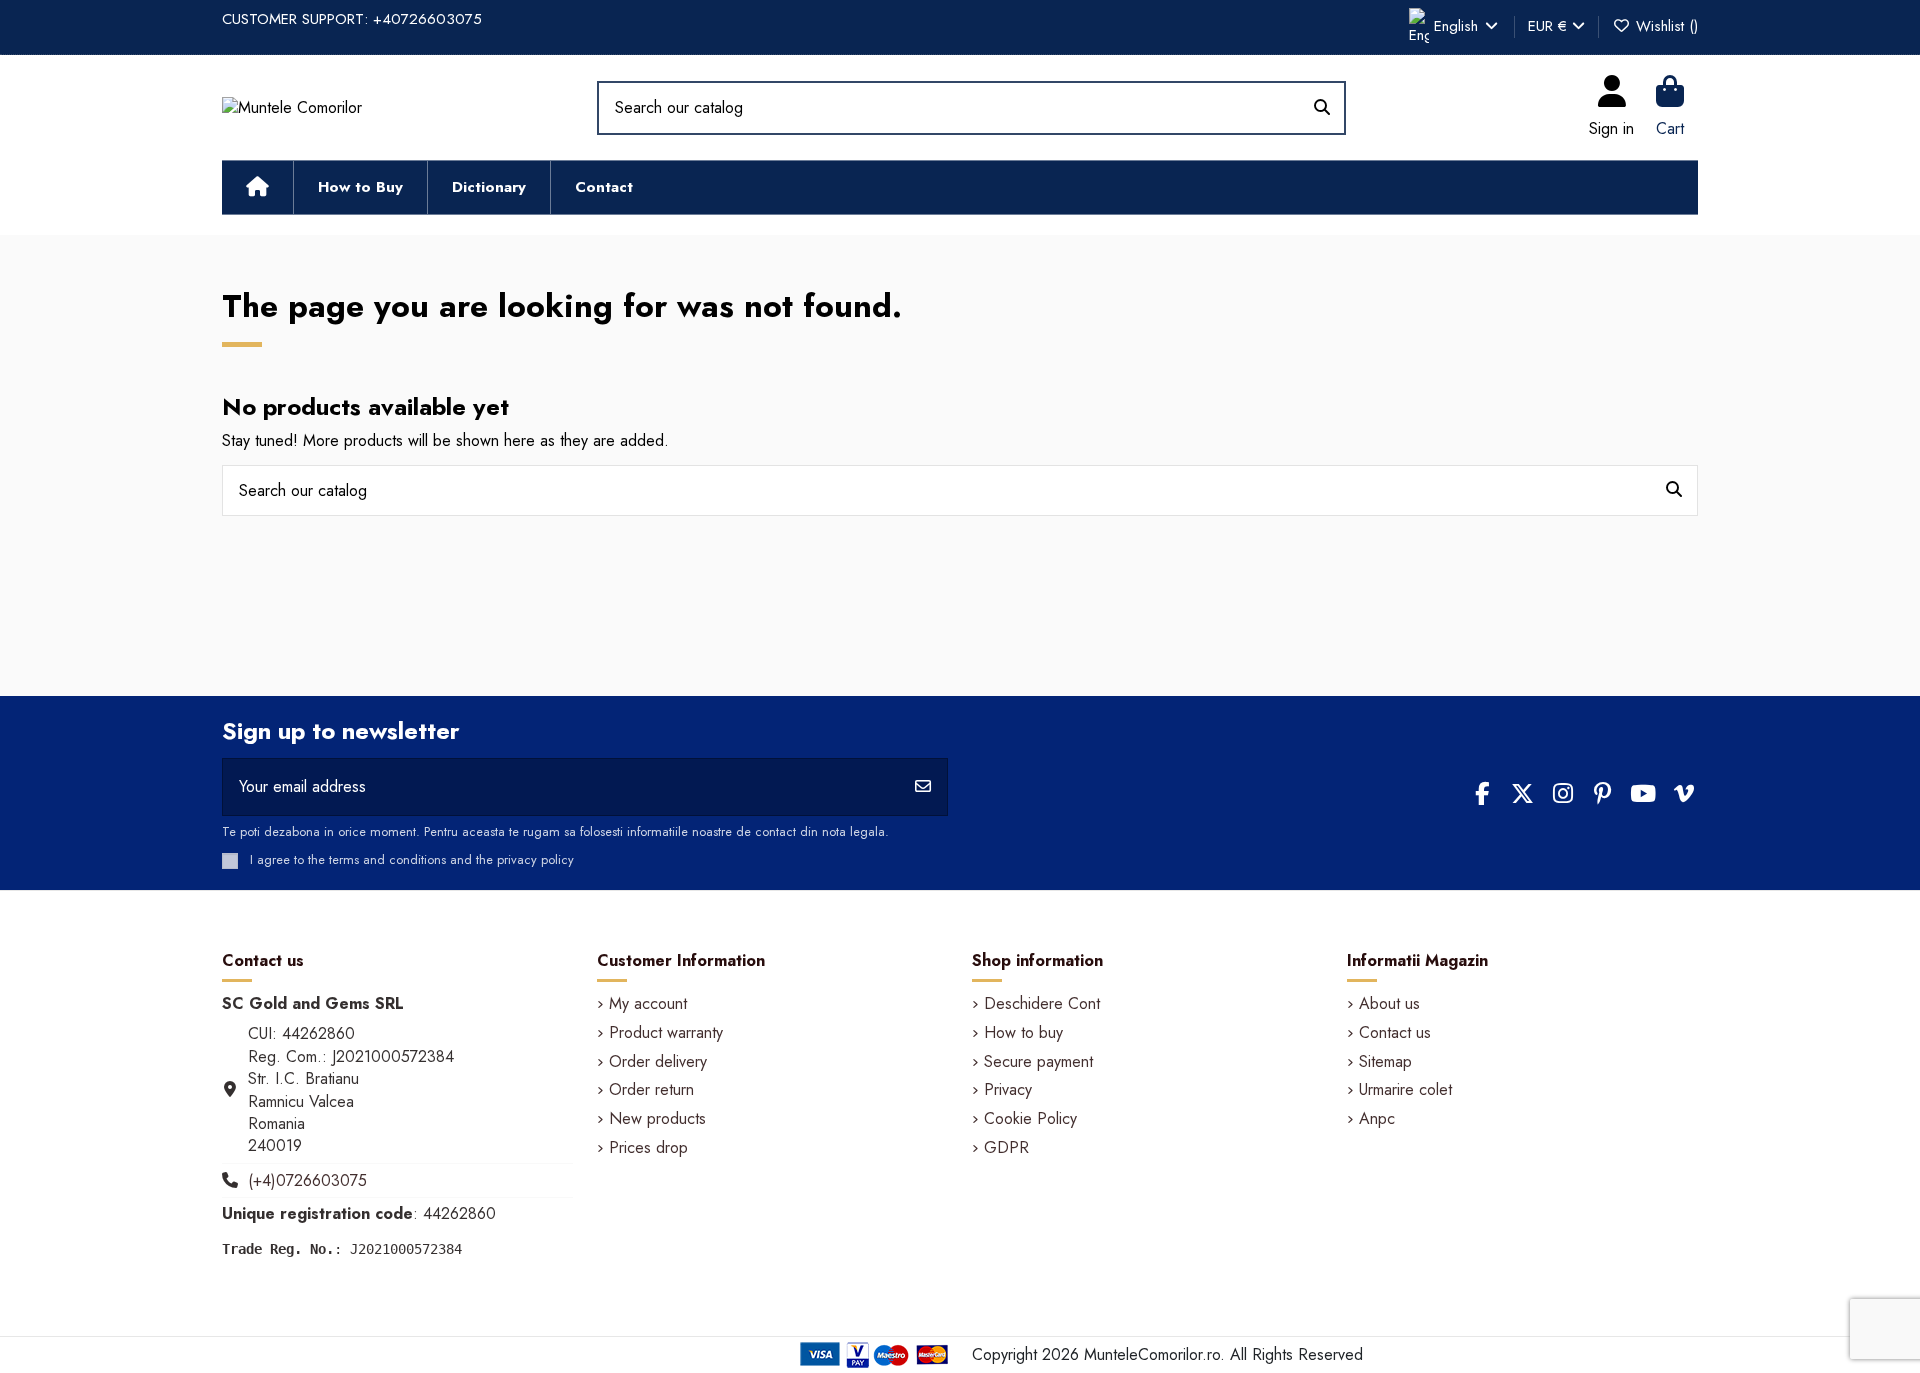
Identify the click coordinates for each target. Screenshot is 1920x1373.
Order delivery (658, 1062)
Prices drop (648, 1148)
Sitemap (1385, 1062)
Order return (651, 1090)
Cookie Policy (1030, 1119)
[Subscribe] (923, 787)
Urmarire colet (1405, 1090)
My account (648, 1004)
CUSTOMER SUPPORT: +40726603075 (352, 19)
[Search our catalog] (1322, 108)
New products (657, 1119)
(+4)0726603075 (307, 1180)
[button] (360, 187)
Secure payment (1038, 1062)
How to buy (1023, 1033)
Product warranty (666, 1033)
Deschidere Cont (1042, 1004)
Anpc (1377, 1119)
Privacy (1008, 1090)
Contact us (1395, 1033)
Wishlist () (1664, 26)
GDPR (1006, 1148)
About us (1389, 1004)
